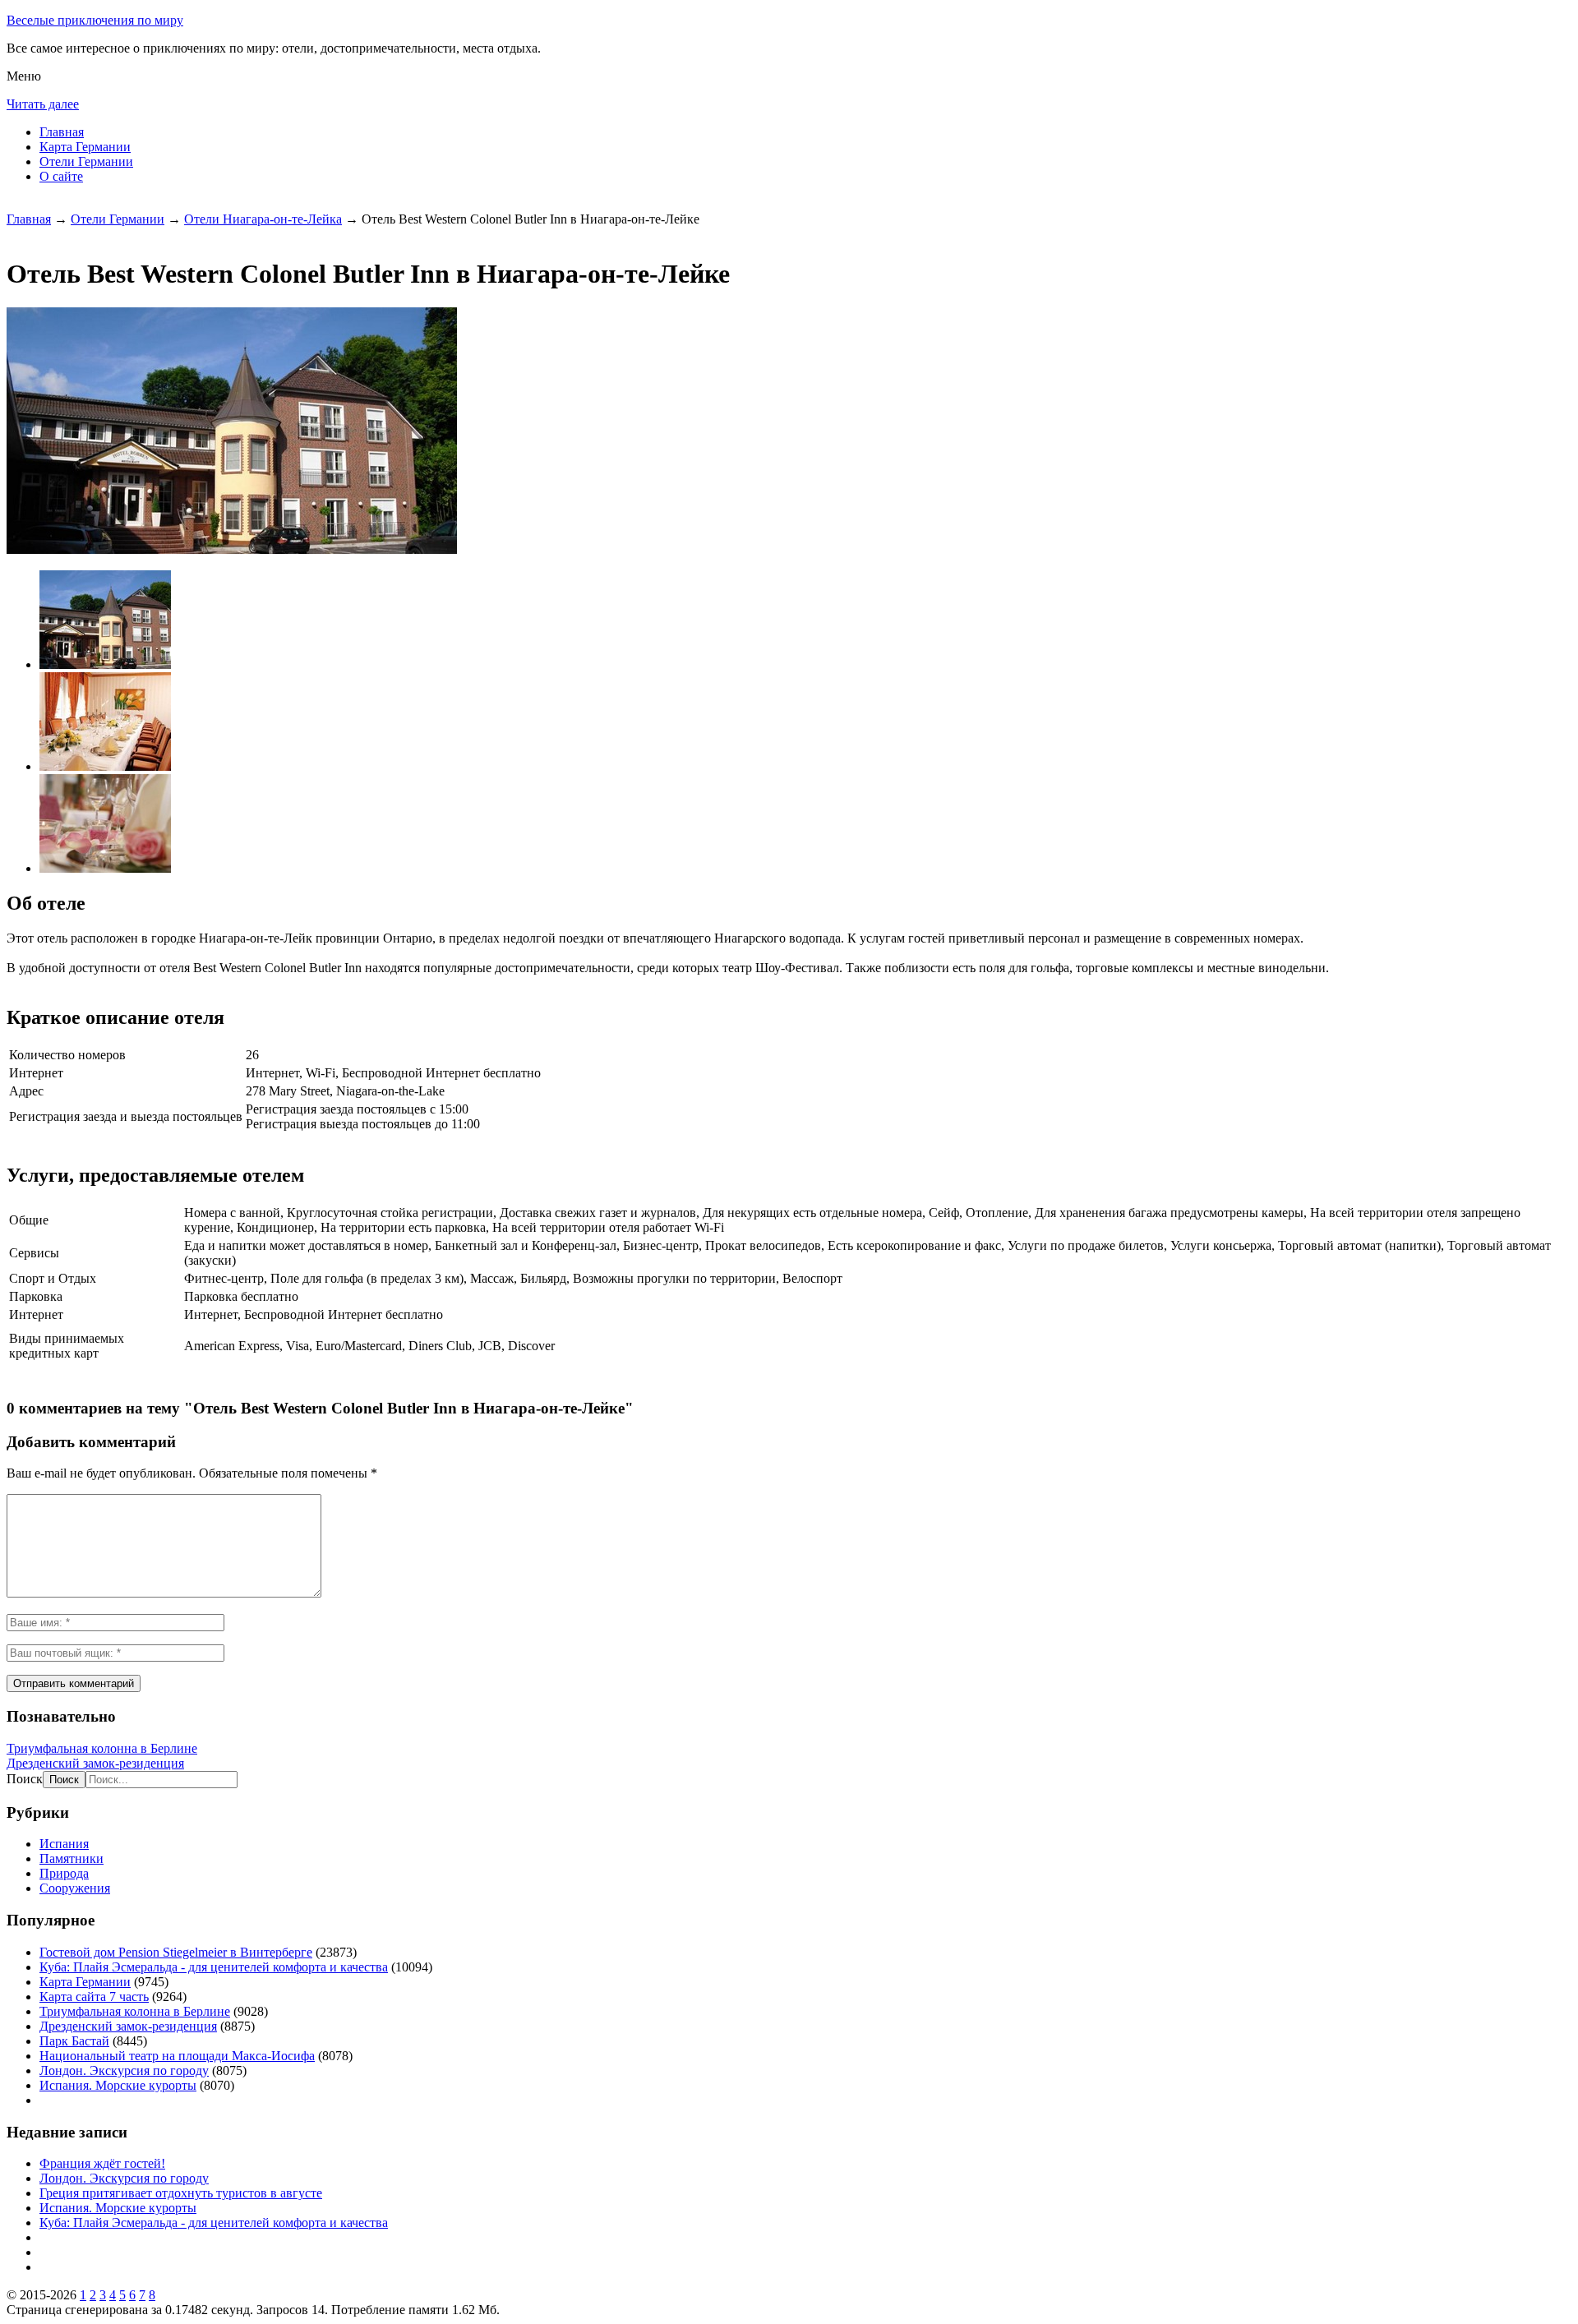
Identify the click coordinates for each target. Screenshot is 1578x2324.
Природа (64, 1873)
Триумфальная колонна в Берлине (102, 1748)
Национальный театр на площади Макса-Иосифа (177, 2056)
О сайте (61, 176)
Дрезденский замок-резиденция (95, 1763)
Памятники (72, 1858)
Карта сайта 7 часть (94, 1997)
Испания (64, 1844)
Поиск (25, 1779)
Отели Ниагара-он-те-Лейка (263, 219)
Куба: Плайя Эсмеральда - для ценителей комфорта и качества (214, 1967)
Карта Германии (85, 147)
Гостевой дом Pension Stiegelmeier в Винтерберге (176, 1952)
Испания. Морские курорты (118, 2085)
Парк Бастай (74, 2041)
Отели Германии (86, 161)
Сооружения (75, 1888)
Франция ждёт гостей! (102, 2163)
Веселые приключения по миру (95, 20)
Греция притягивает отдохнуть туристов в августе (181, 2193)
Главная (62, 132)
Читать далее (43, 104)
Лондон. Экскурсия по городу (124, 2070)
